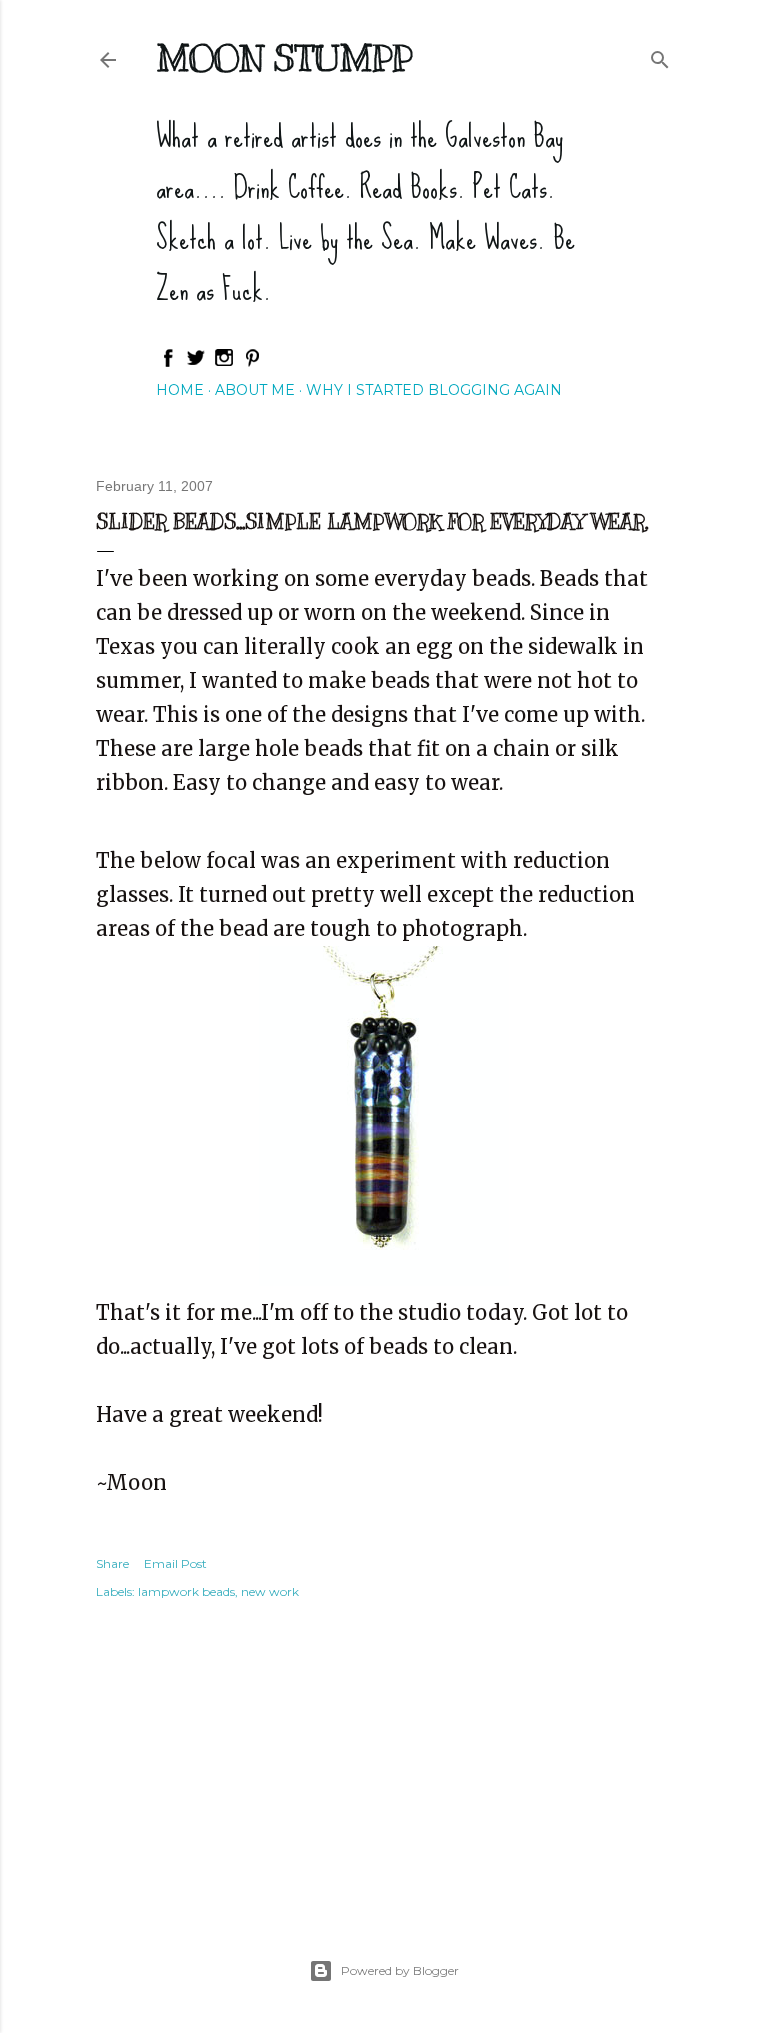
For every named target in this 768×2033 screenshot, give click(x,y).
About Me (255, 390)
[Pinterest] (252, 363)
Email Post (175, 1563)
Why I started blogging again (434, 390)
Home (180, 390)
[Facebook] (168, 363)
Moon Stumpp (284, 58)
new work (270, 1591)
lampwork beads (186, 1591)
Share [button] (112, 1563)
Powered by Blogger (400, 1970)
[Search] (660, 55)
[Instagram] (224, 363)
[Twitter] (196, 363)
